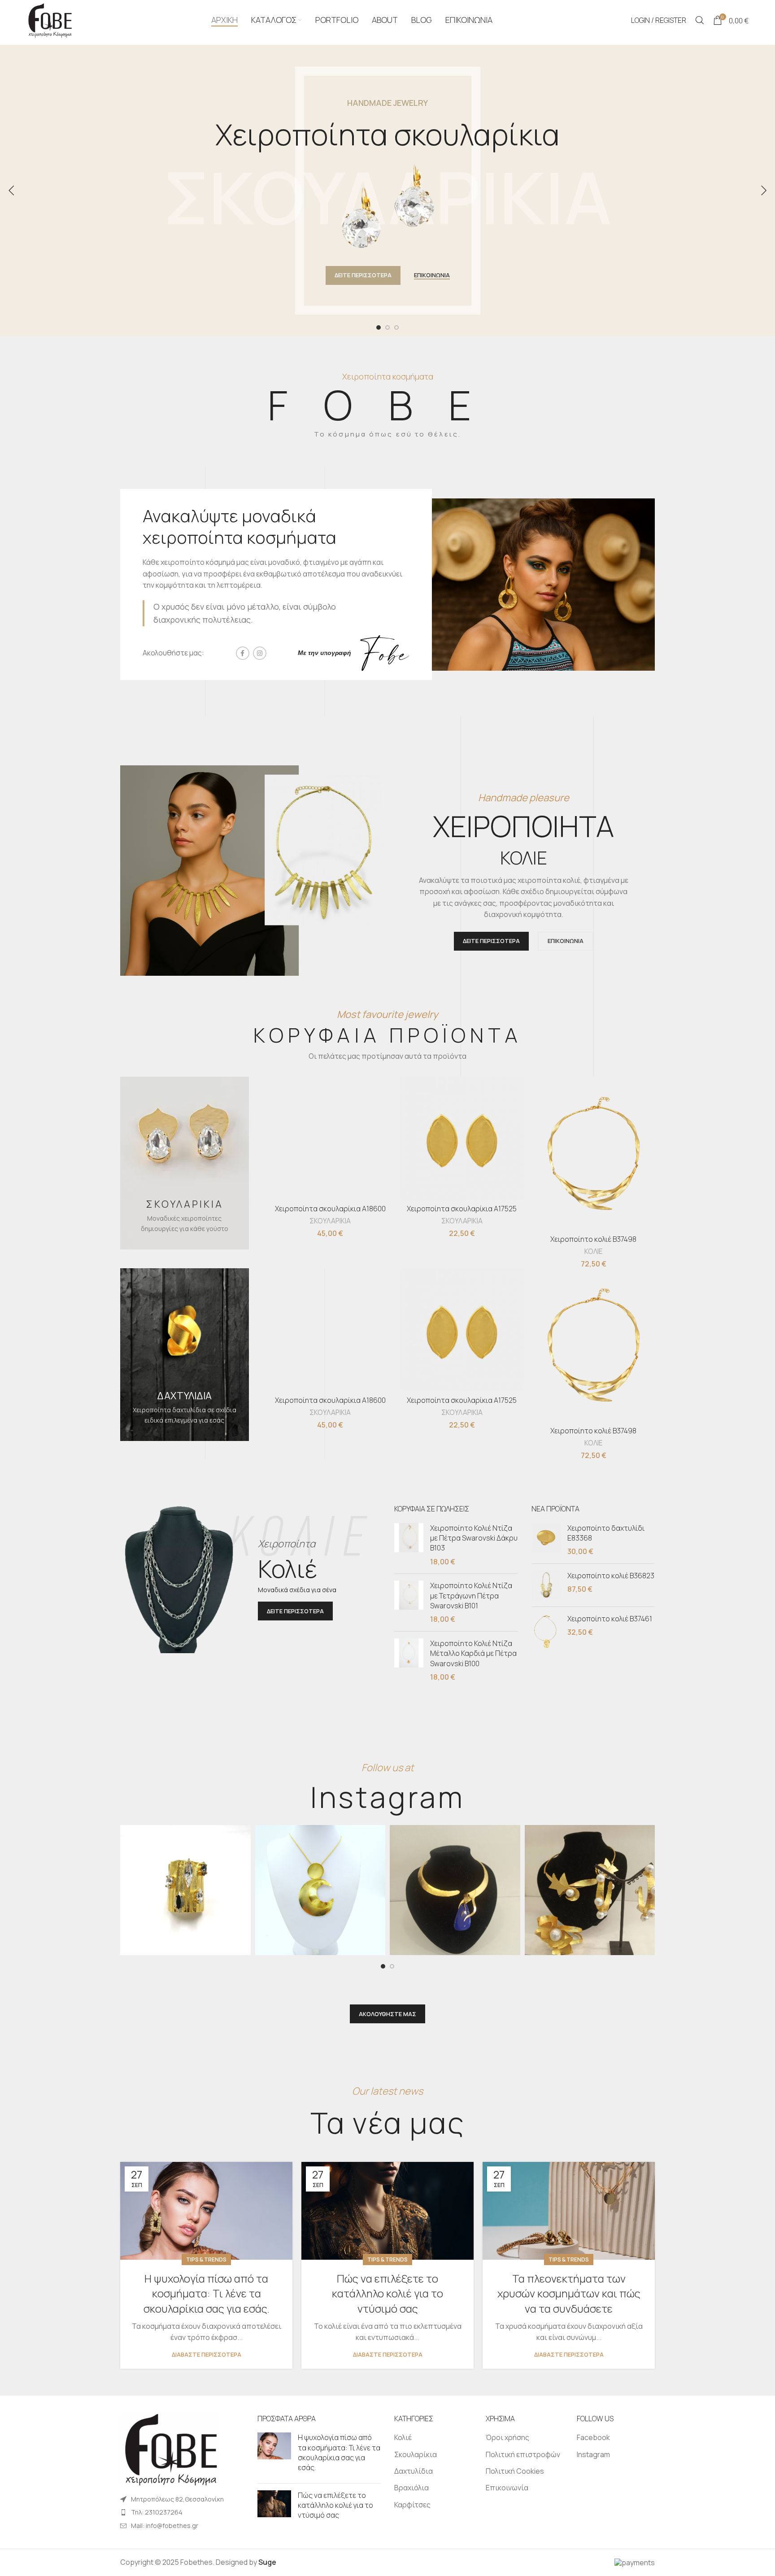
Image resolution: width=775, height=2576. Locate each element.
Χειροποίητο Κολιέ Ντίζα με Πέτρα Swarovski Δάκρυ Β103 (474, 1538)
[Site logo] (49, 19)
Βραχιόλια (411, 2488)
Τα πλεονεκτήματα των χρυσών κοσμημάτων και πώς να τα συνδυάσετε (569, 2293)
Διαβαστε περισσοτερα (207, 2355)
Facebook (593, 2437)
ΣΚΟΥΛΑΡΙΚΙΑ (330, 1221)
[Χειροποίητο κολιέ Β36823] (546, 1585)
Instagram (593, 2454)
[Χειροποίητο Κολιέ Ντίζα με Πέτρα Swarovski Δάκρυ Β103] (409, 1545)
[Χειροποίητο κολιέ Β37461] (546, 1632)
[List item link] (182, 2512)
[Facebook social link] (243, 653)
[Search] (700, 20)
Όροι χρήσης (507, 2437)
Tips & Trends (206, 2259)
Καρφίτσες (412, 2505)
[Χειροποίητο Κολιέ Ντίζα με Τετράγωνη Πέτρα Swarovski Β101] (409, 1602)
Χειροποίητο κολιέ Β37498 (593, 1239)
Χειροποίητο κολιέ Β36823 (611, 1576)
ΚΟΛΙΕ (593, 1251)
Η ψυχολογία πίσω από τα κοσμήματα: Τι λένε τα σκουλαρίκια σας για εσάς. (207, 2293)
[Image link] (170, 2449)
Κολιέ (403, 2437)
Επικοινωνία (507, 2488)
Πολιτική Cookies (515, 2471)
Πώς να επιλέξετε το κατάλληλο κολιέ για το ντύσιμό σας (387, 2293)
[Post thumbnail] (274, 2454)
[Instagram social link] (260, 653)
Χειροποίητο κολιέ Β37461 (610, 1619)
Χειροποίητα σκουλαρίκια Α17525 (462, 1209)
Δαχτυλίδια (414, 2471)
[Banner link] (185, 1163)
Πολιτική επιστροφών (523, 2454)
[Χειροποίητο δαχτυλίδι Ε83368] (546, 1540)
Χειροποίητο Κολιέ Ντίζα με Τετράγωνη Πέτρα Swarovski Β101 (471, 1596)
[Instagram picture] (185, 1890)
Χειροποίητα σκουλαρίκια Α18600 (330, 1209)
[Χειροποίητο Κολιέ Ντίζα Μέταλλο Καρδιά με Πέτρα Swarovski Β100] (409, 1660)
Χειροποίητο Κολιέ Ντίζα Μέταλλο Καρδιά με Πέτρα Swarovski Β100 (473, 1653)
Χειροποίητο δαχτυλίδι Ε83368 (606, 1533)
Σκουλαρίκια (416, 2454)
